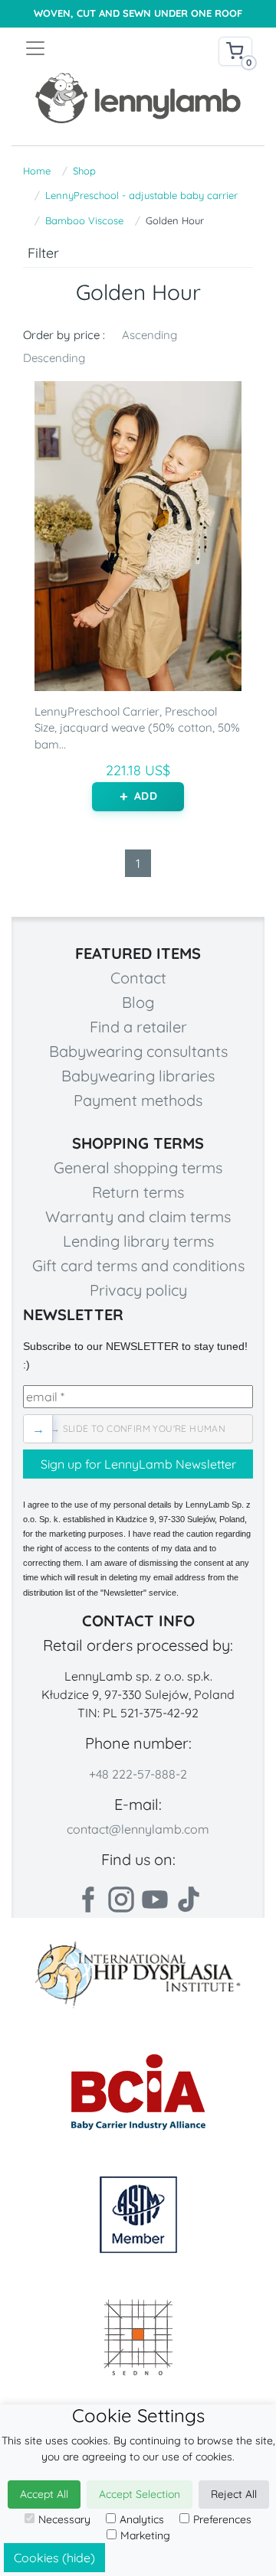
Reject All (234, 2494)
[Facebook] (87, 1899)
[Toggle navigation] (81, 48)
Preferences (222, 2519)
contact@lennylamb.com (138, 1829)
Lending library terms (138, 1241)
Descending (54, 358)
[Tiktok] (189, 1899)
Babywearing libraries (138, 1076)
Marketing (145, 2535)
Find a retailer (138, 1027)
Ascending (149, 335)
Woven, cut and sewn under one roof (138, 13)
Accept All (44, 2494)
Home (37, 171)
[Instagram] (121, 1899)
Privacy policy (138, 1290)
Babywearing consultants (138, 1051)
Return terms (138, 1192)
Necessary (64, 2519)
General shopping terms (138, 1167)
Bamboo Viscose (84, 220)
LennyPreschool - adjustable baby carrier (141, 195)
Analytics (142, 2519)
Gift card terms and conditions (138, 1265)
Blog (138, 1002)
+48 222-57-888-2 (138, 1774)
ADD (145, 796)
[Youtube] (155, 1899)
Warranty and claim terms (138, 1216)
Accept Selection (140, 2494)
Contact (138, 978)
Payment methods (138, 1100)
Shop (84, 171)
